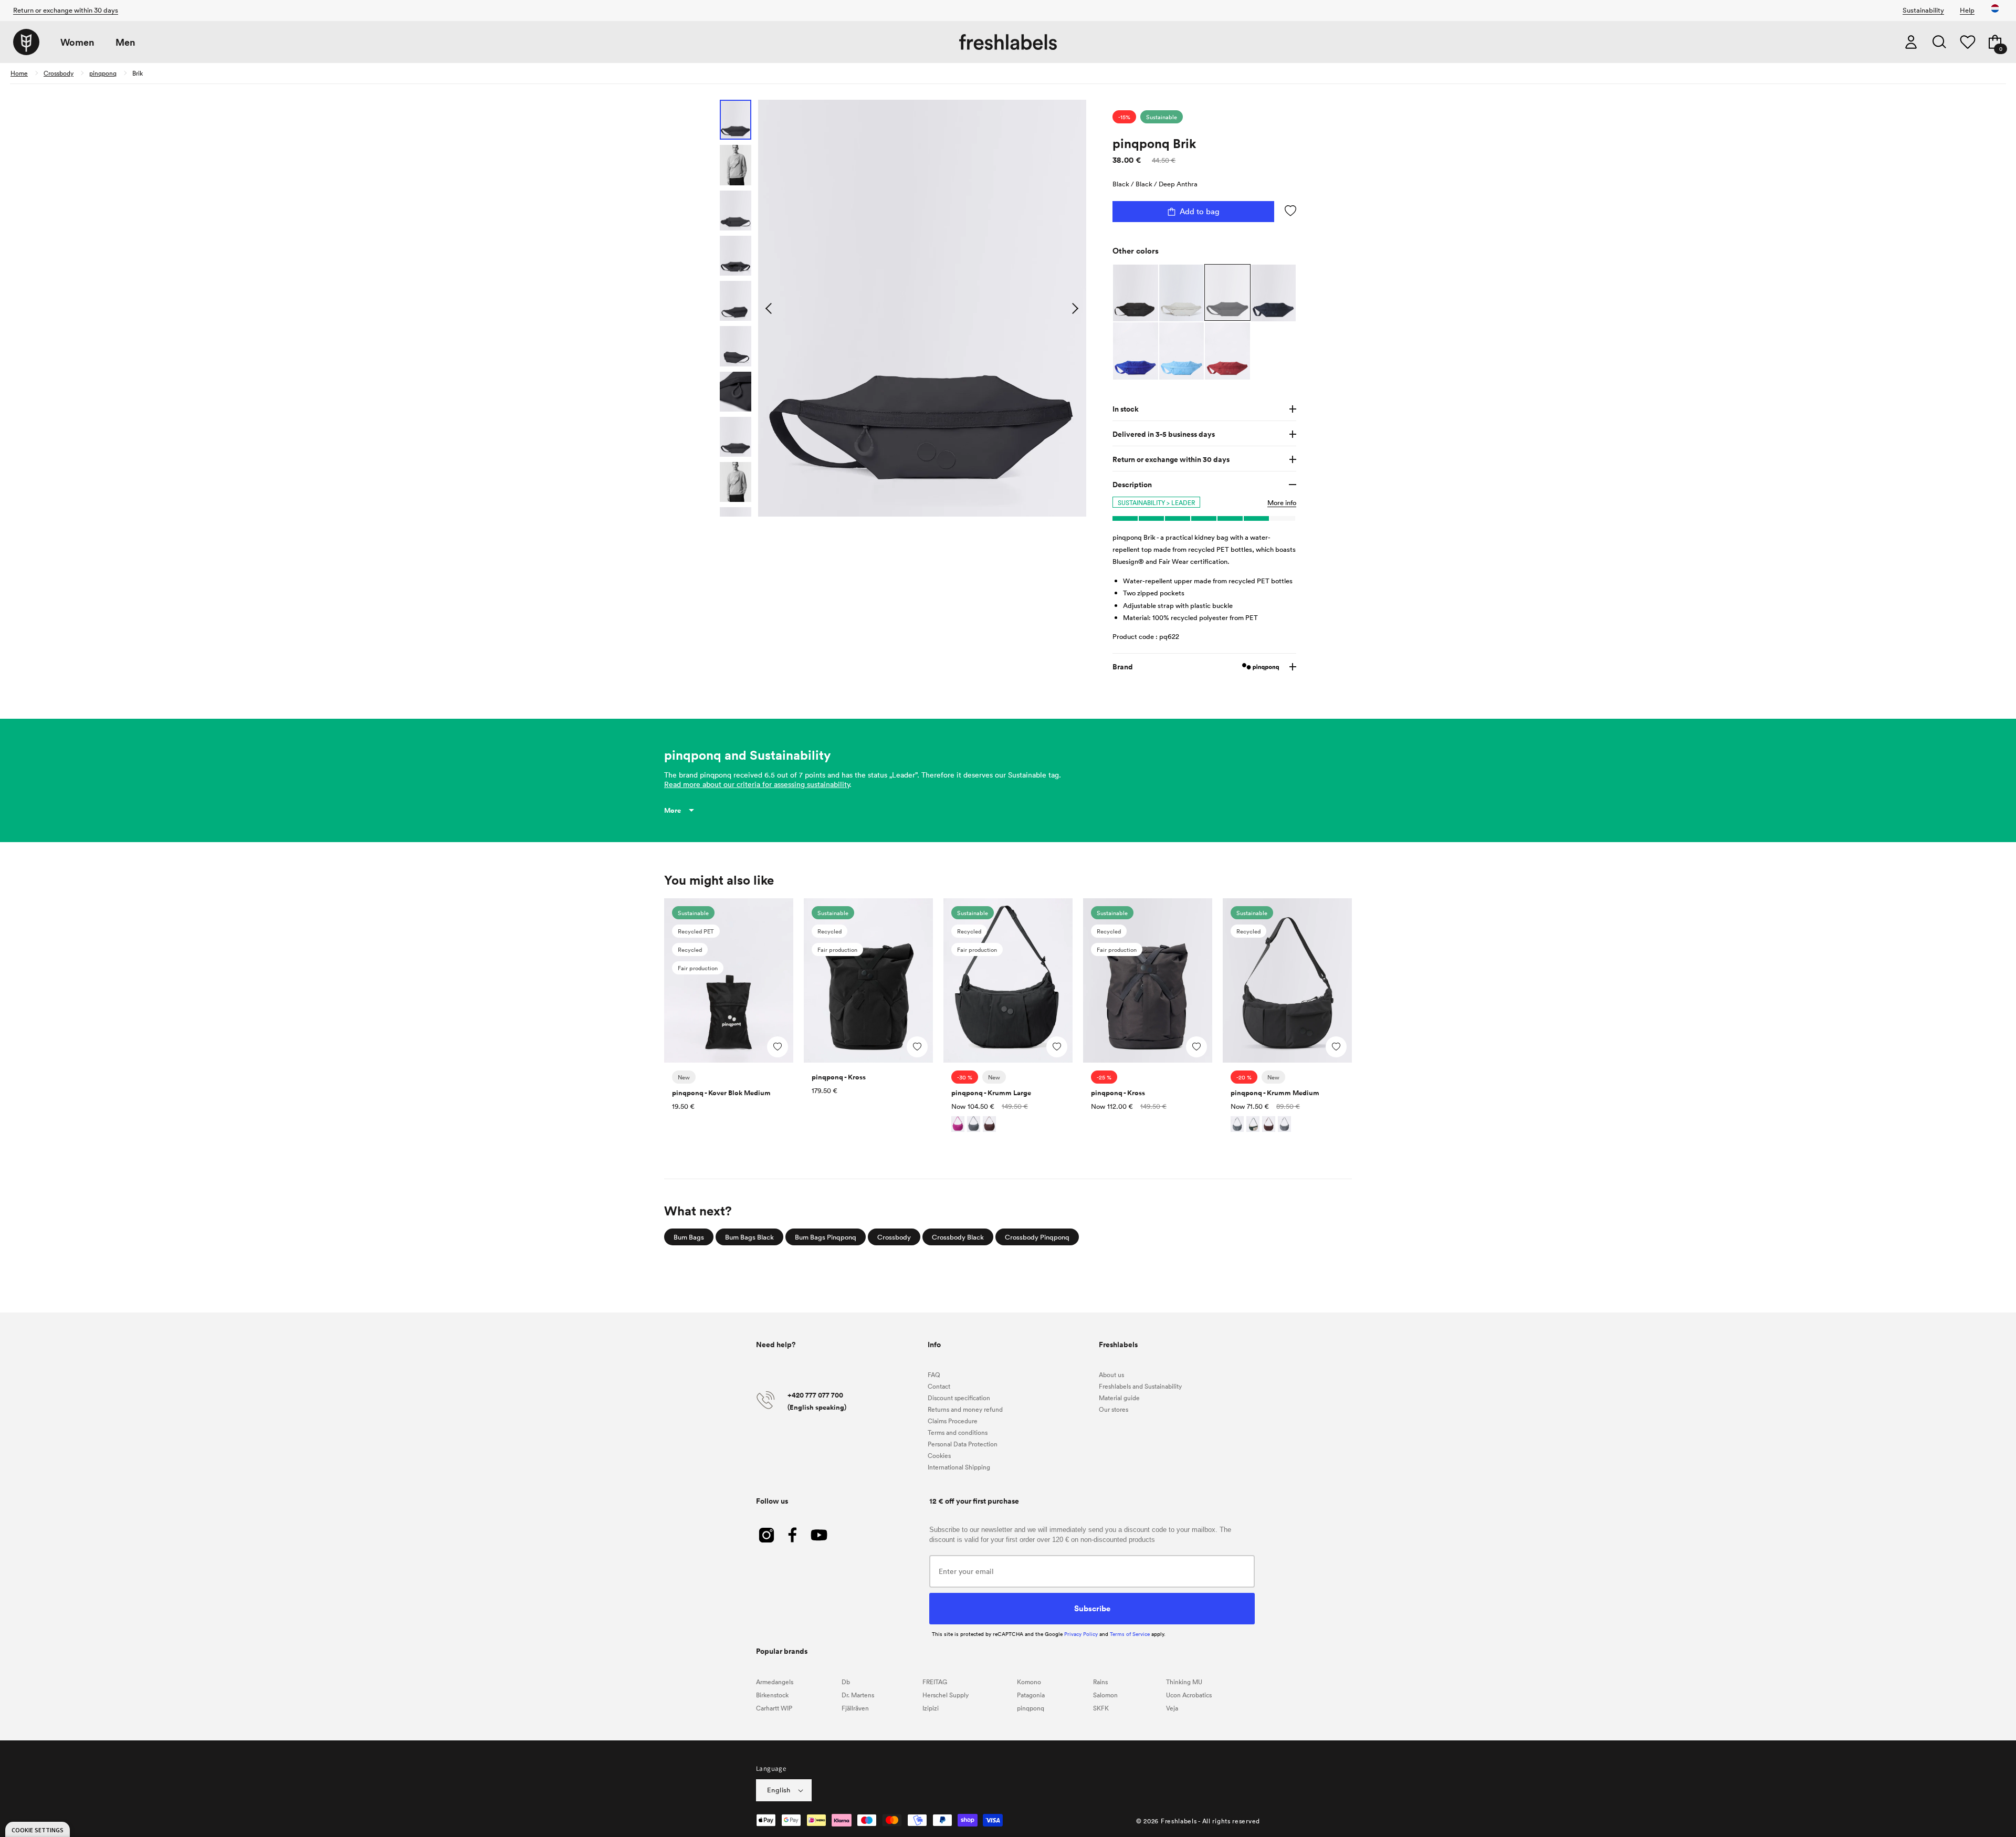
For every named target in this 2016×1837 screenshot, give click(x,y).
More (673, 810)
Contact (939, 1386)
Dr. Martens (858, 1695)
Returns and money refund (965, 1409)
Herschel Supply (946, 1695)
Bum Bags (689, 1237)
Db (846, 1682)
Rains (1100, 1682)
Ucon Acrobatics (1189, 1695)
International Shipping (959, 1467)
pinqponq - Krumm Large (991, 1093)
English (779, 1790)
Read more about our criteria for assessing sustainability (757, 784)
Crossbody (59, 73)
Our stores (1114, 1409)
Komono (1029, 1682)
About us (1111, 1374)
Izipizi (931, 1708)
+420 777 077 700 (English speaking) (817, 1401)
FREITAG (935, 1682)
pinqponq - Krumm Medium (1275, 1093)
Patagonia (1031, 1695)
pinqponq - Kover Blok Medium (721, 1093)
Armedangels (775, 1682)
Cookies (939, 1455)
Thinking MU (1184, 1682)
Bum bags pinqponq (826, 1237)
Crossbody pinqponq (1037, 1237)
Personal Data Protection (963, 1444)
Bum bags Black (749, 1237)
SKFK (1101, 1708)
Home (19, 73)
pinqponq (103, 73)
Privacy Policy (1081, 1634)
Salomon (1105, 1695)
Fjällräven (855, 1708)
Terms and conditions (958, 1432)
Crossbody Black (958, 1237)
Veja (1172, 1708)
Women (77, 42)
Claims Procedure (953, 1421)
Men (125, 42)
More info (1282, 502)
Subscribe (1092, 1608)
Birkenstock (772, 1695)
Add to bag (1200, 211)
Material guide (1119, 1398)
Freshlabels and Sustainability (1140, 1386)
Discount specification (959, 1398)
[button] (1939, 42)
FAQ (934, 1374)
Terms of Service (1130, 1634)
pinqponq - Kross (839, 1077)
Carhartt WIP (774, 1708)
